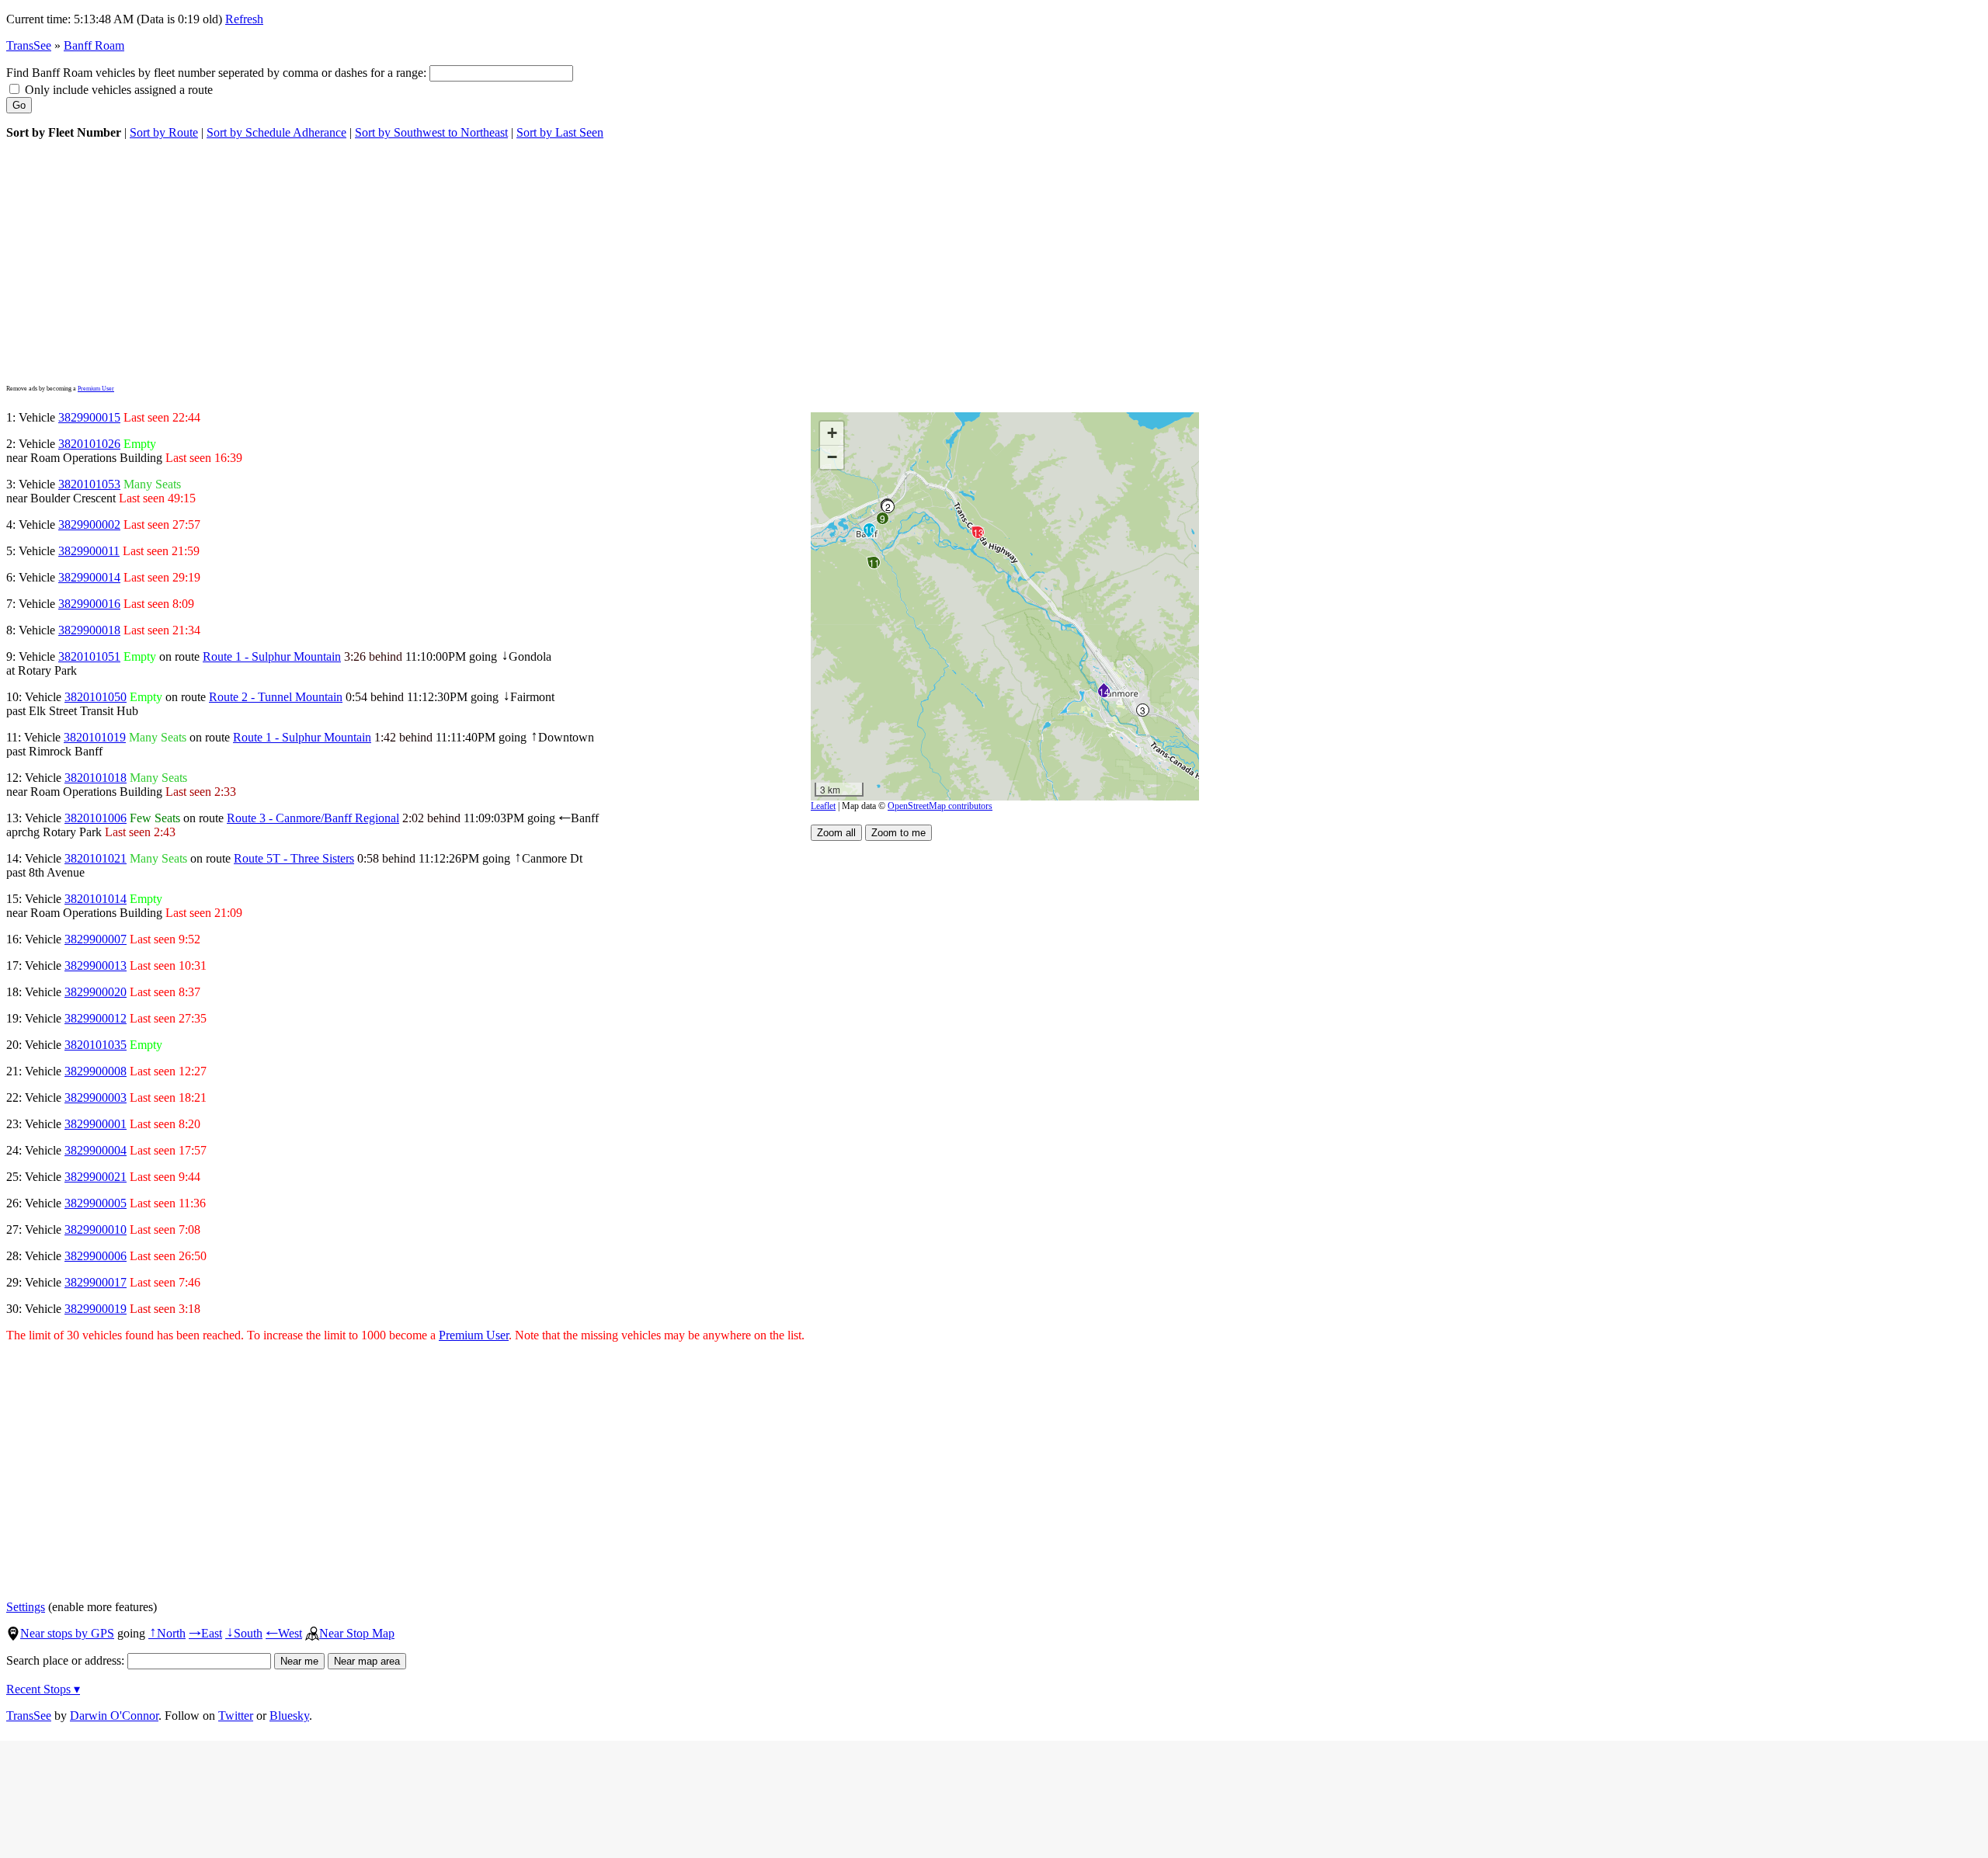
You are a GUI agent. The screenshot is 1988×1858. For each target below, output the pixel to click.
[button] (887, 506)
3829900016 (89, 604)
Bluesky (289, 1716)
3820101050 (96, 697)
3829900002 (89, 524)
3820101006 (96, 818)
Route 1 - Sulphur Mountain (272, 656)
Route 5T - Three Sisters (294, 858)
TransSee (29, 45)
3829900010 (96, 1229)
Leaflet (823, 806)
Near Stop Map (357, 1633)
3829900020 (96, 992)
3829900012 (96, 1018)
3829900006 (96, 1256)
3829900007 (96, 939)
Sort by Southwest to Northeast (431, 132)
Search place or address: (67, 1660)
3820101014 (96, 899)
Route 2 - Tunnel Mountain (276, 697)
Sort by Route (164, 132)
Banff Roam (94, 45)
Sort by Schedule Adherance (276, 132)
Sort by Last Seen (560, 132)
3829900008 (96, 1071)
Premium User (96, 389)
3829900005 (96, 1203)
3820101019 (95, 737)
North (167, 1633)
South (244, 1633)
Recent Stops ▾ (43, 1689)
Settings (26, 1607)
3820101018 (96, 778)
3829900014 (89, 577)
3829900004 (96, 1150)
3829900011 (89, 551)
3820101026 (89, 444)
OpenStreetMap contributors (940, 806)
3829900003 (96, 1097)
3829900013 (96, 965)
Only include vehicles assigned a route (117, 90)
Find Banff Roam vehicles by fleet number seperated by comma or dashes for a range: (218, 73)
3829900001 (96, 1124)
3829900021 (96, 1177)
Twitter (236, 1716)
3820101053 (89, 484)
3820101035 (96, 1045)
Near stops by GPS (67, 1633)
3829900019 (96, 1309)
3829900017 (96, 1282)
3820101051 (89, 656)
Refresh (244, 19)
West (284, 1633)
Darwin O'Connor (114, 1716)
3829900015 (89, 417)
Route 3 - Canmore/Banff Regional (313, 818)
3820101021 (96, 858)
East (205, 1633)
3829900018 (89, 630)
